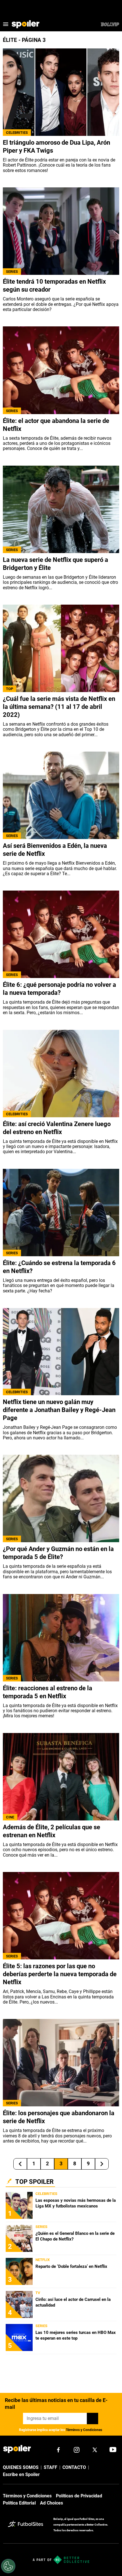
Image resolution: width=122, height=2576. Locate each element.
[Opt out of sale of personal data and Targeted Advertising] (8, 2566)
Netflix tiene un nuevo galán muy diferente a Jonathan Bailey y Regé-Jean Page (59, 1410)
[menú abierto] (6, 24)
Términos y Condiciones (84, 2430)
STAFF (51, 2467)
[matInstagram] (77, 2450)
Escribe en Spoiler (21, 2474)
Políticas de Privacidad (79, 2496)
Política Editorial (19, 2503)
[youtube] (113, 2450)
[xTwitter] (95, 2450)
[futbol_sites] (29, 2525)
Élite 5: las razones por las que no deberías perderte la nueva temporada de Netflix (60, 1974)
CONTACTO (74, 2467)
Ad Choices (51, 2503)
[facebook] (58, 2450)
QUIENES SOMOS (21, 2467)
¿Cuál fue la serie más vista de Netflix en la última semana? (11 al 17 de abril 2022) (59, 707)
